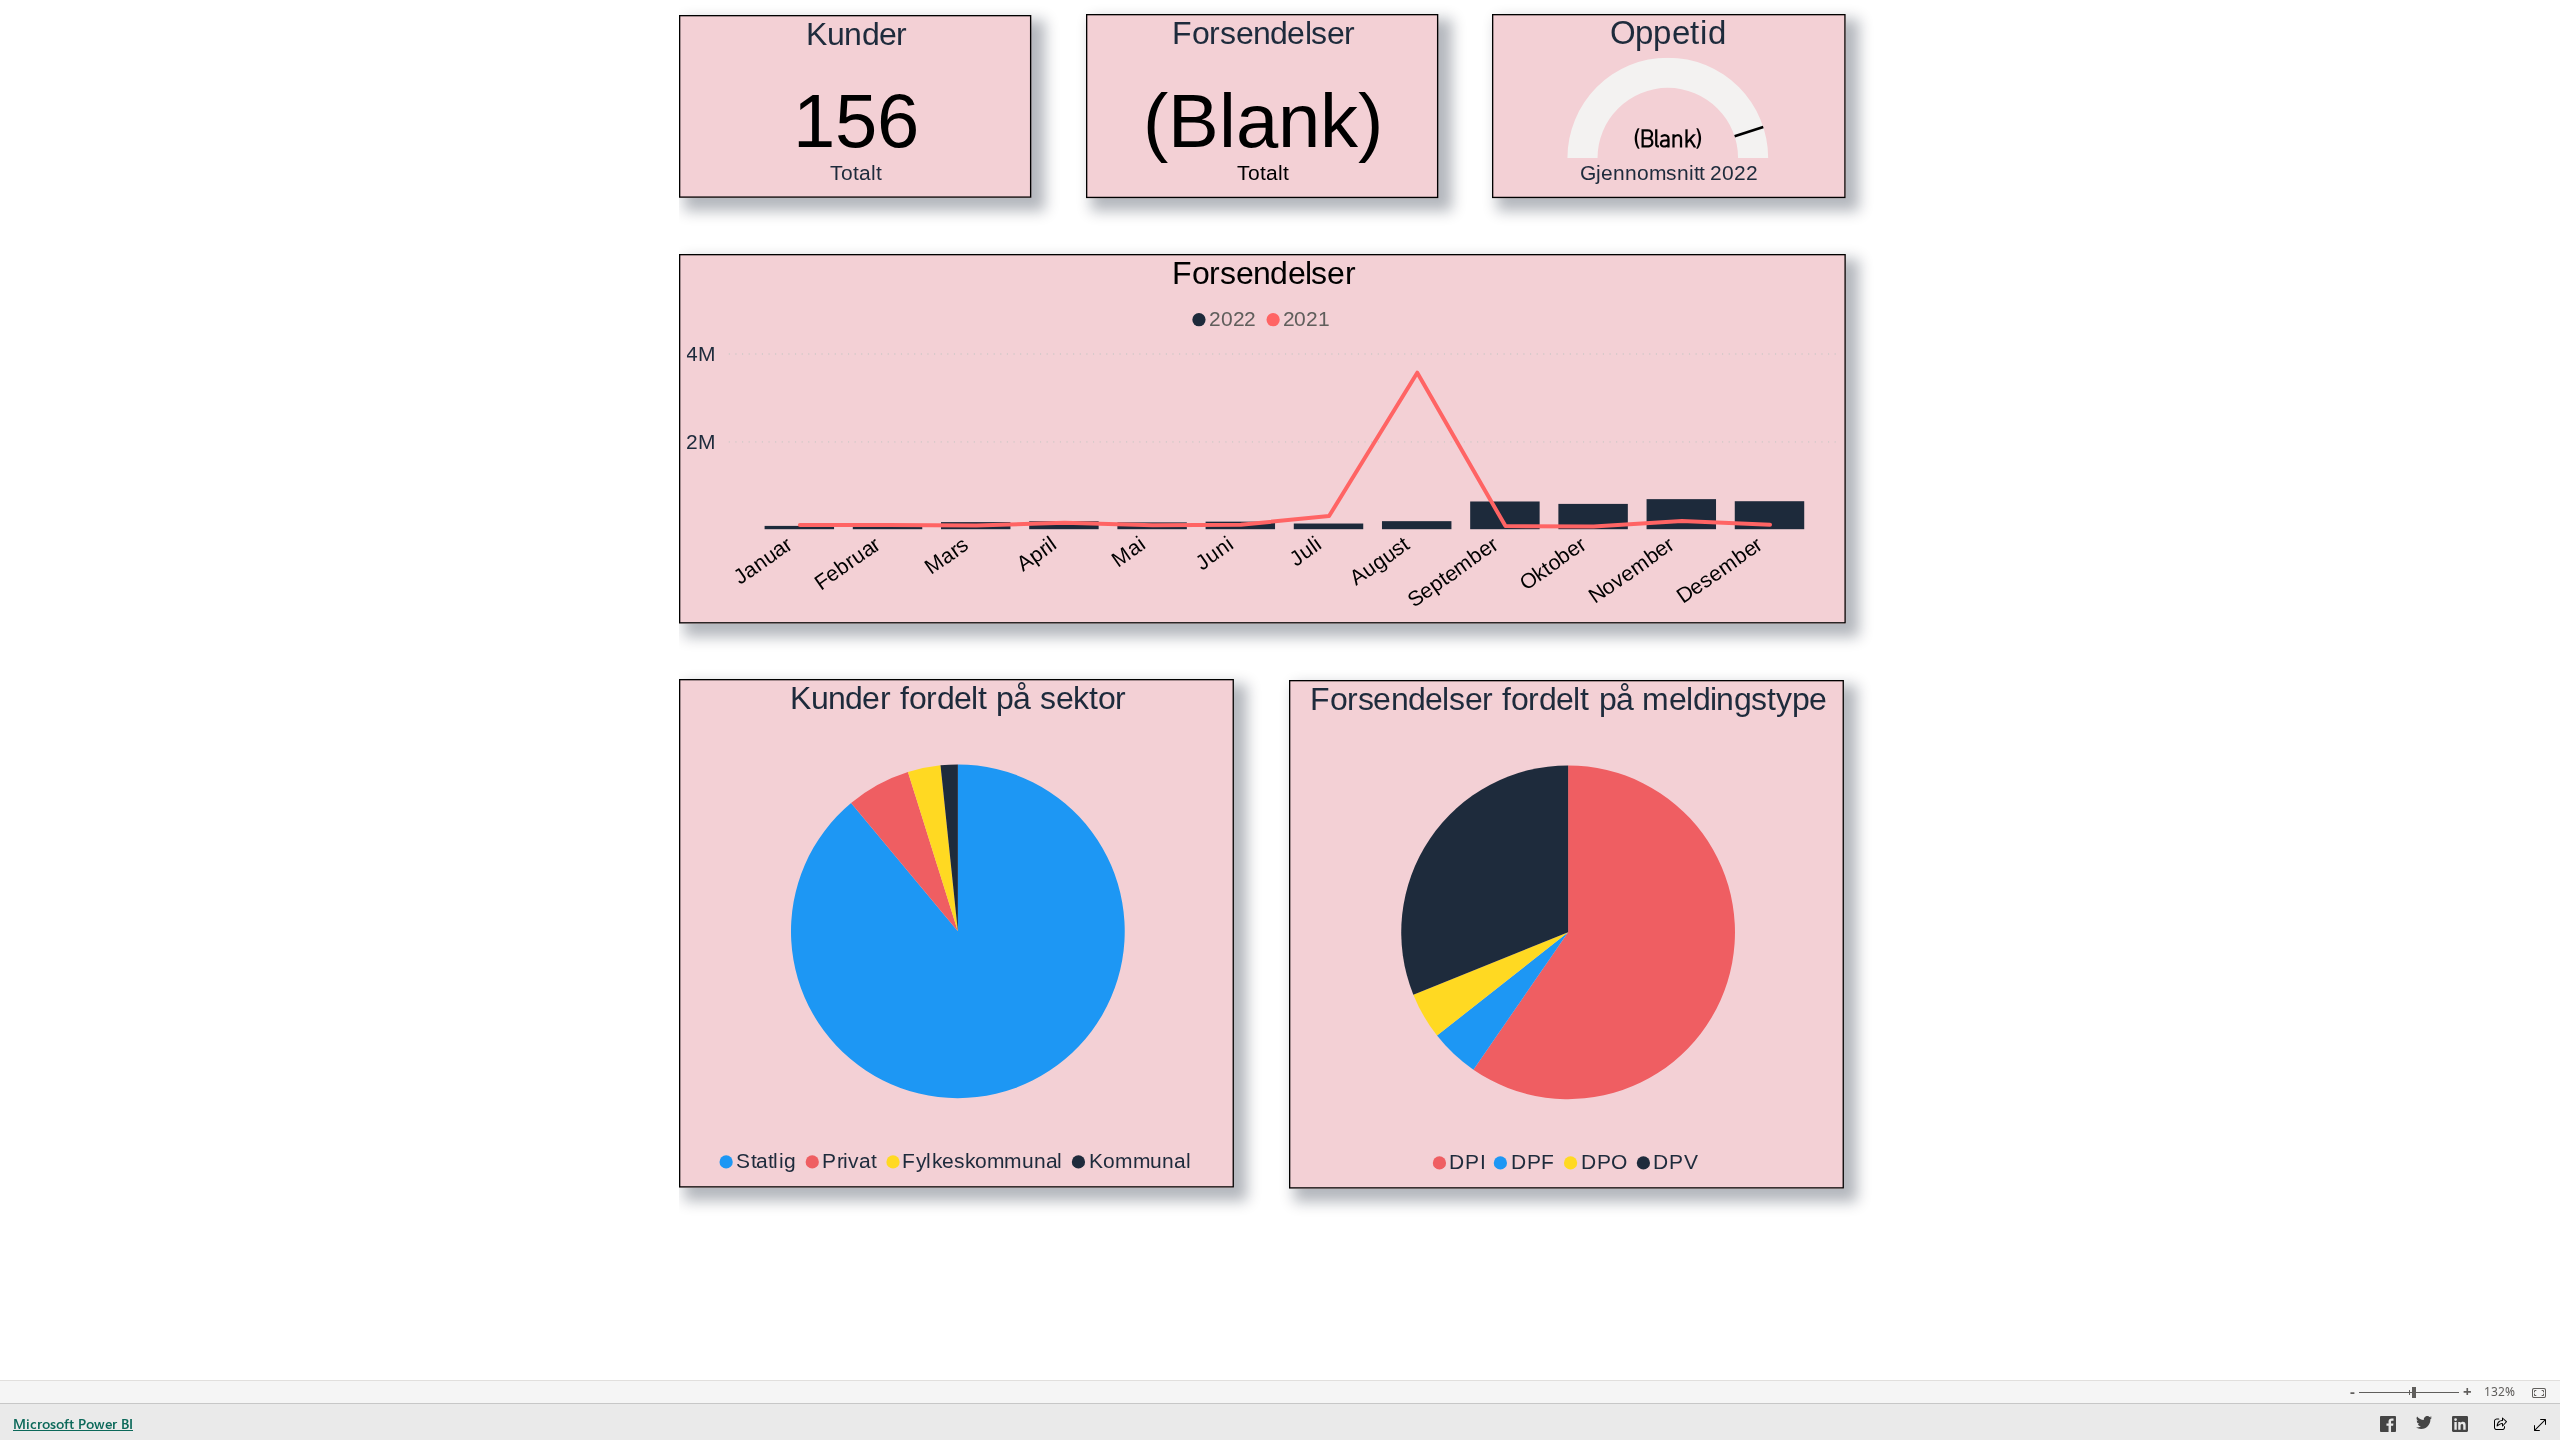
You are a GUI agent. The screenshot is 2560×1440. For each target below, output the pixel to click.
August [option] (1380, 560)
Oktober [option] (1552, 563)
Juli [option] (1306, 551)
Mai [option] (1129, 551)
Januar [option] (762, 560)
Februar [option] (847, 563)
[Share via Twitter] (2424, 1427)
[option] (799, 527)
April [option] (1037, 554)
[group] (855, 106)
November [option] (1631, 570)
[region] (1279, 690)
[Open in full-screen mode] (2540, 1425)
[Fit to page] (2534, 1393)
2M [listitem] (701, 441)
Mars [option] (947, 555)
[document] (1669, 181)
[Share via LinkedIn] (2460, 1427)
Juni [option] (1215, 553)
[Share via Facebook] (2388, 1427)
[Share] (2500, 1425)
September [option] (1452, 571)
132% (2499, 1392)
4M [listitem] (701, 353)
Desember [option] (1720, 570)
